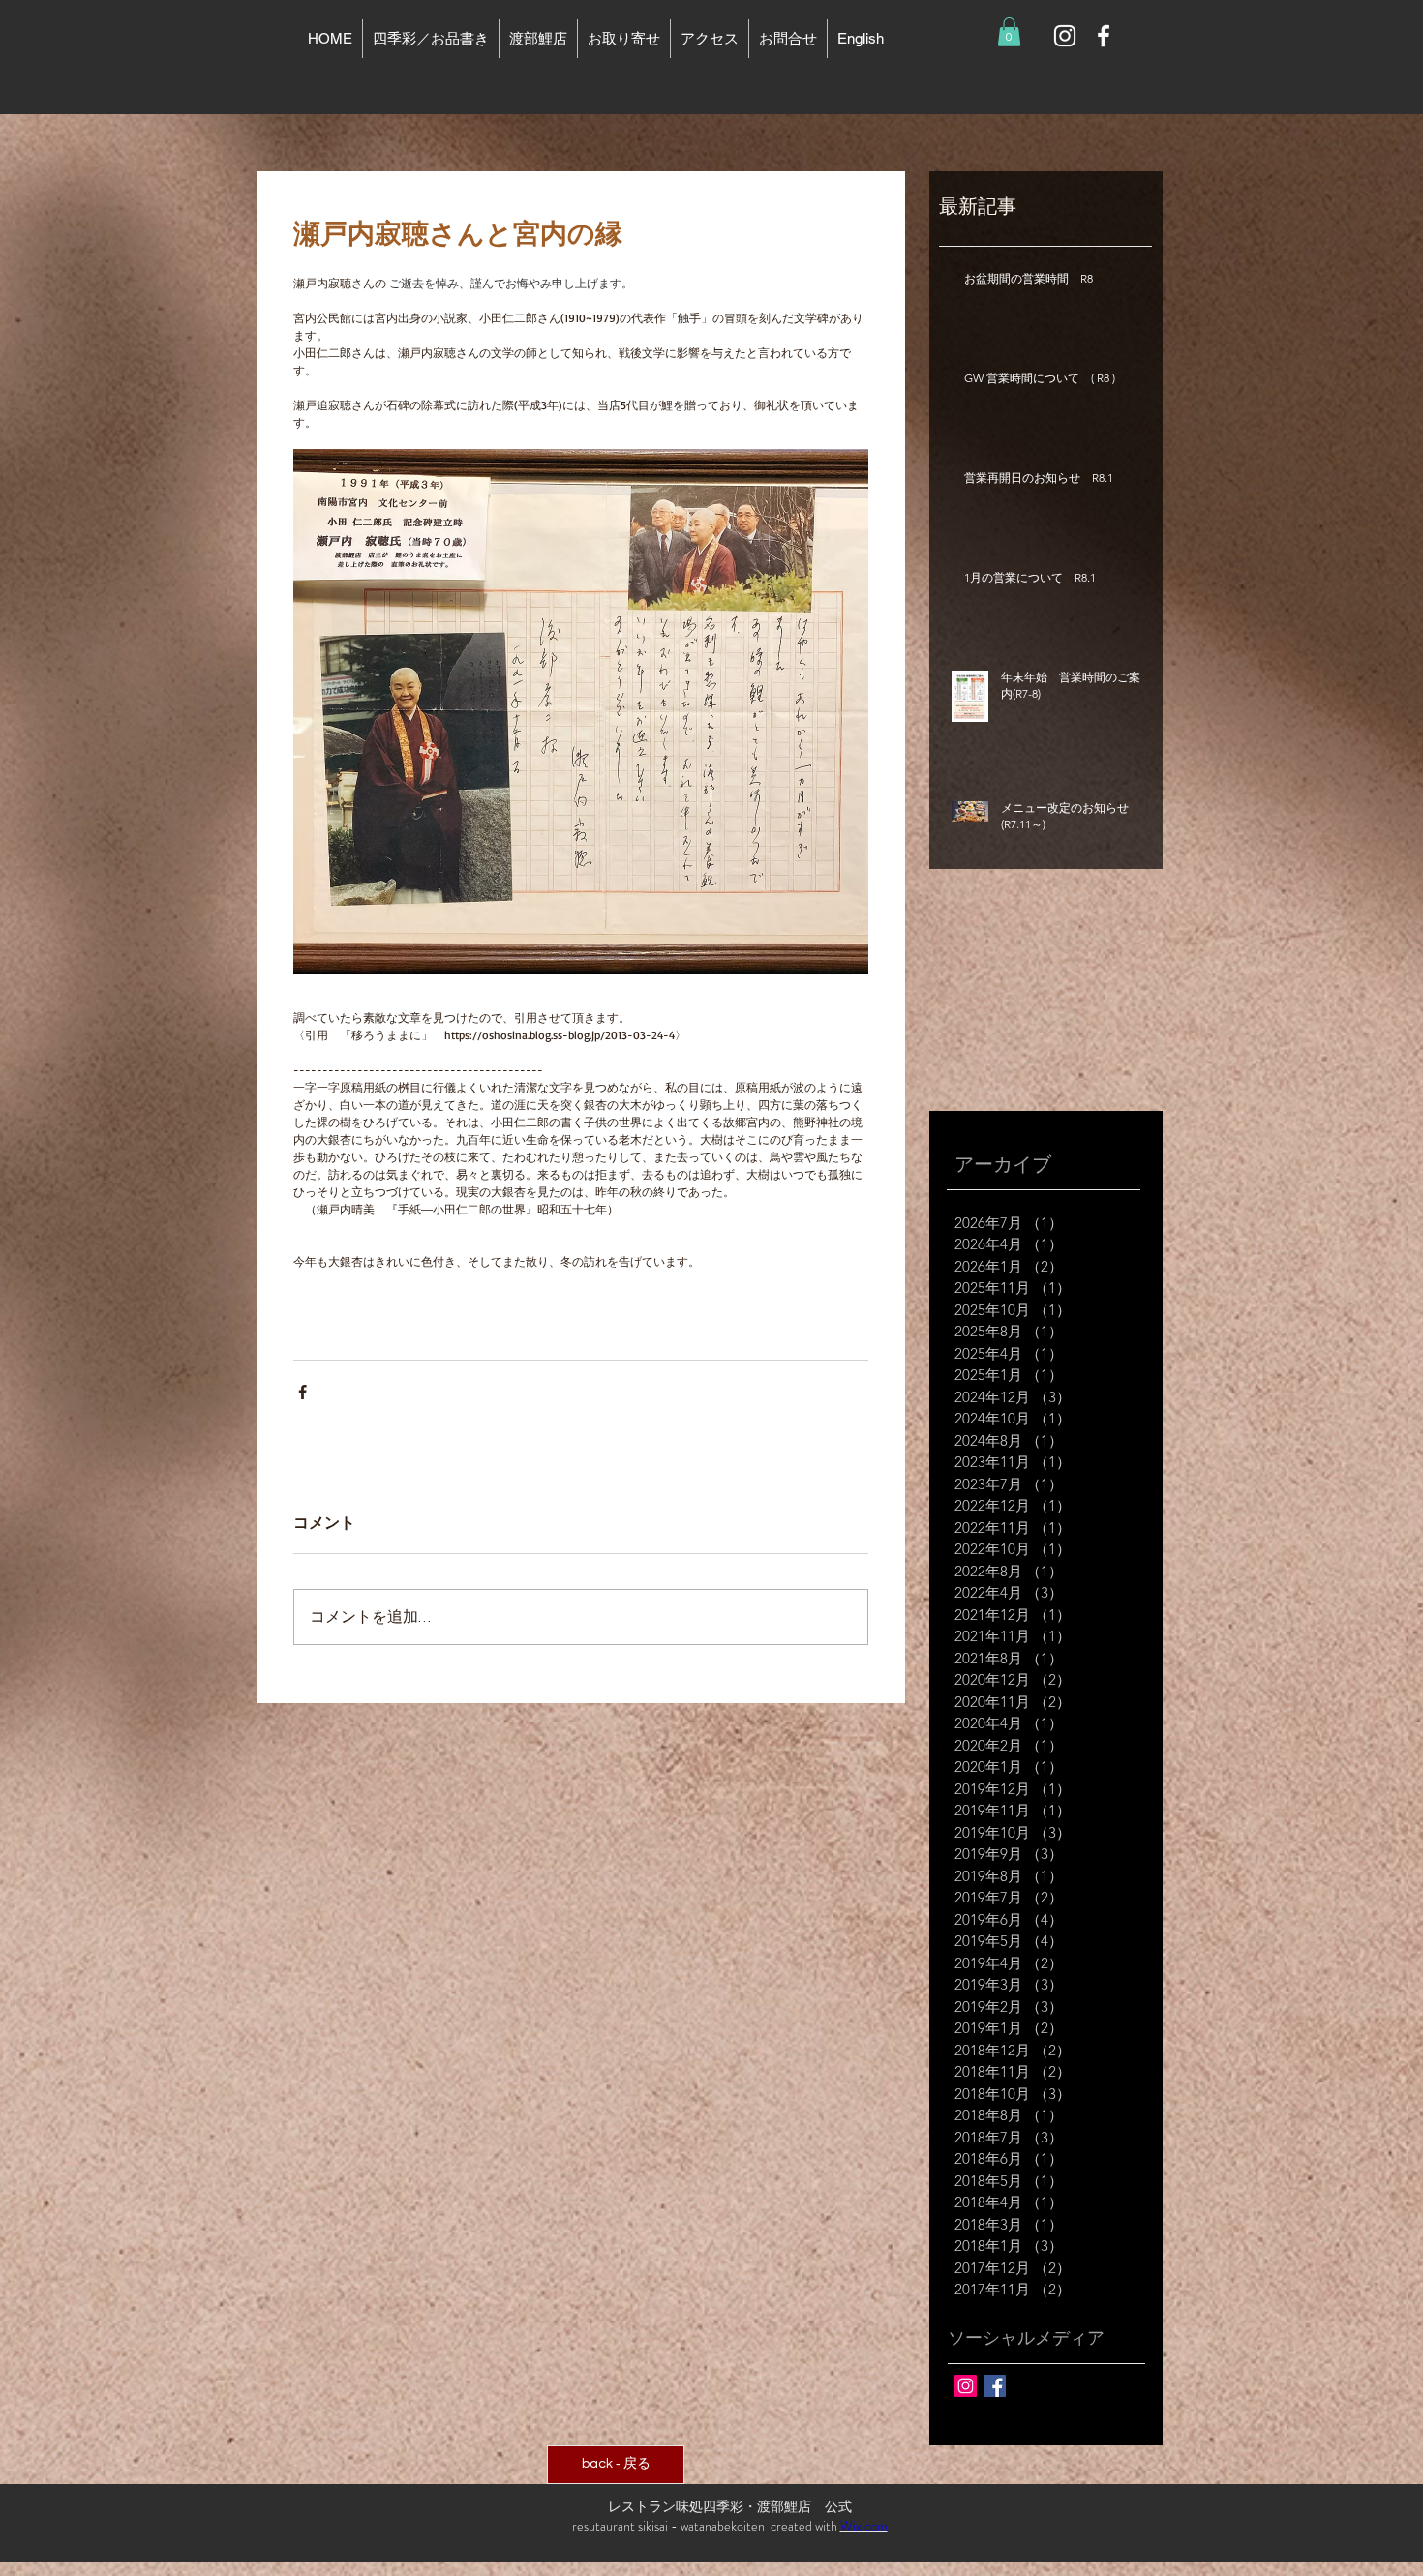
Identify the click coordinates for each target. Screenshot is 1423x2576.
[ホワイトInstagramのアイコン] (1065, 36)
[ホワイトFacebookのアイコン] (1104, 36)
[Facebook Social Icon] (995, 2386)
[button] (1009, 32)
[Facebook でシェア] (303, 1392)
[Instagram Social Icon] (966, 2386)
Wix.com (864, 2526)
